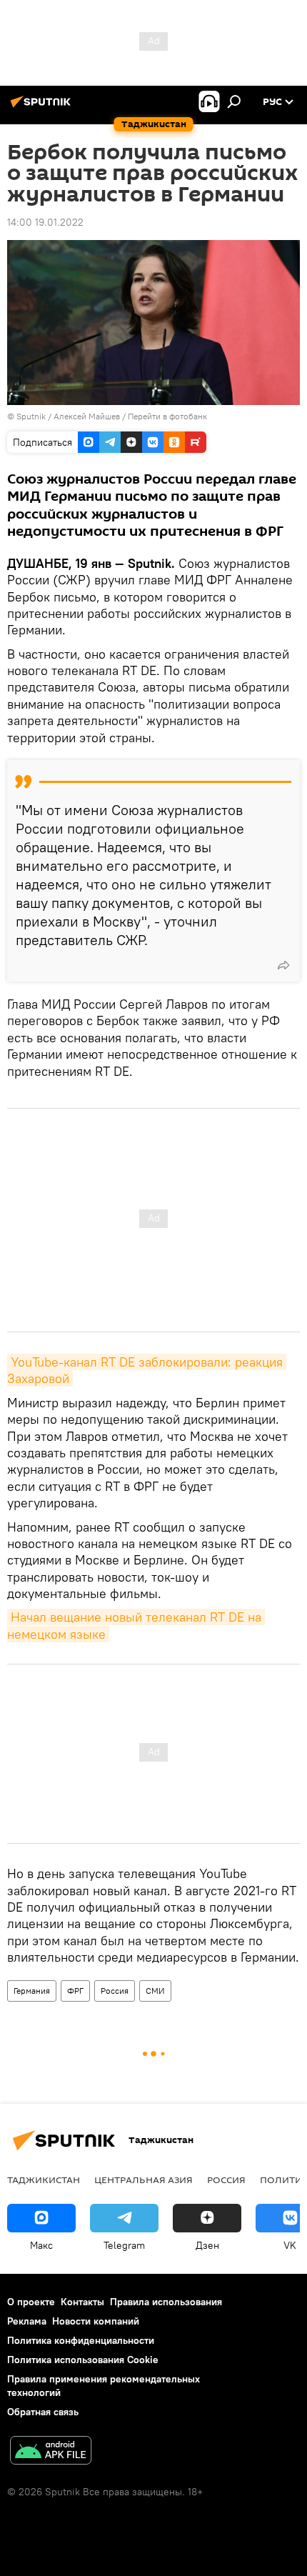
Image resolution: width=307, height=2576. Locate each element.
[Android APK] (51, 2452)
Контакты (82, 2302)
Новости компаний (96, 2321)
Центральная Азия (144, 2180)
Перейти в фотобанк (167, 416)
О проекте (31, 2302)
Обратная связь (43, 2412)
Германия (32, 1991)
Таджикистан (44, 2180)
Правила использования (166, 2302)
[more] (283, 965)
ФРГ (75, 1991)
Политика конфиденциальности (81, 2340)
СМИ (155, 1991)
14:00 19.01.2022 (45, 222)
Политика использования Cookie (83, 2360)
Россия (115, 1991)
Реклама (27, 2321)
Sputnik (32, 416)
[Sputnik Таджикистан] (43, 107)
